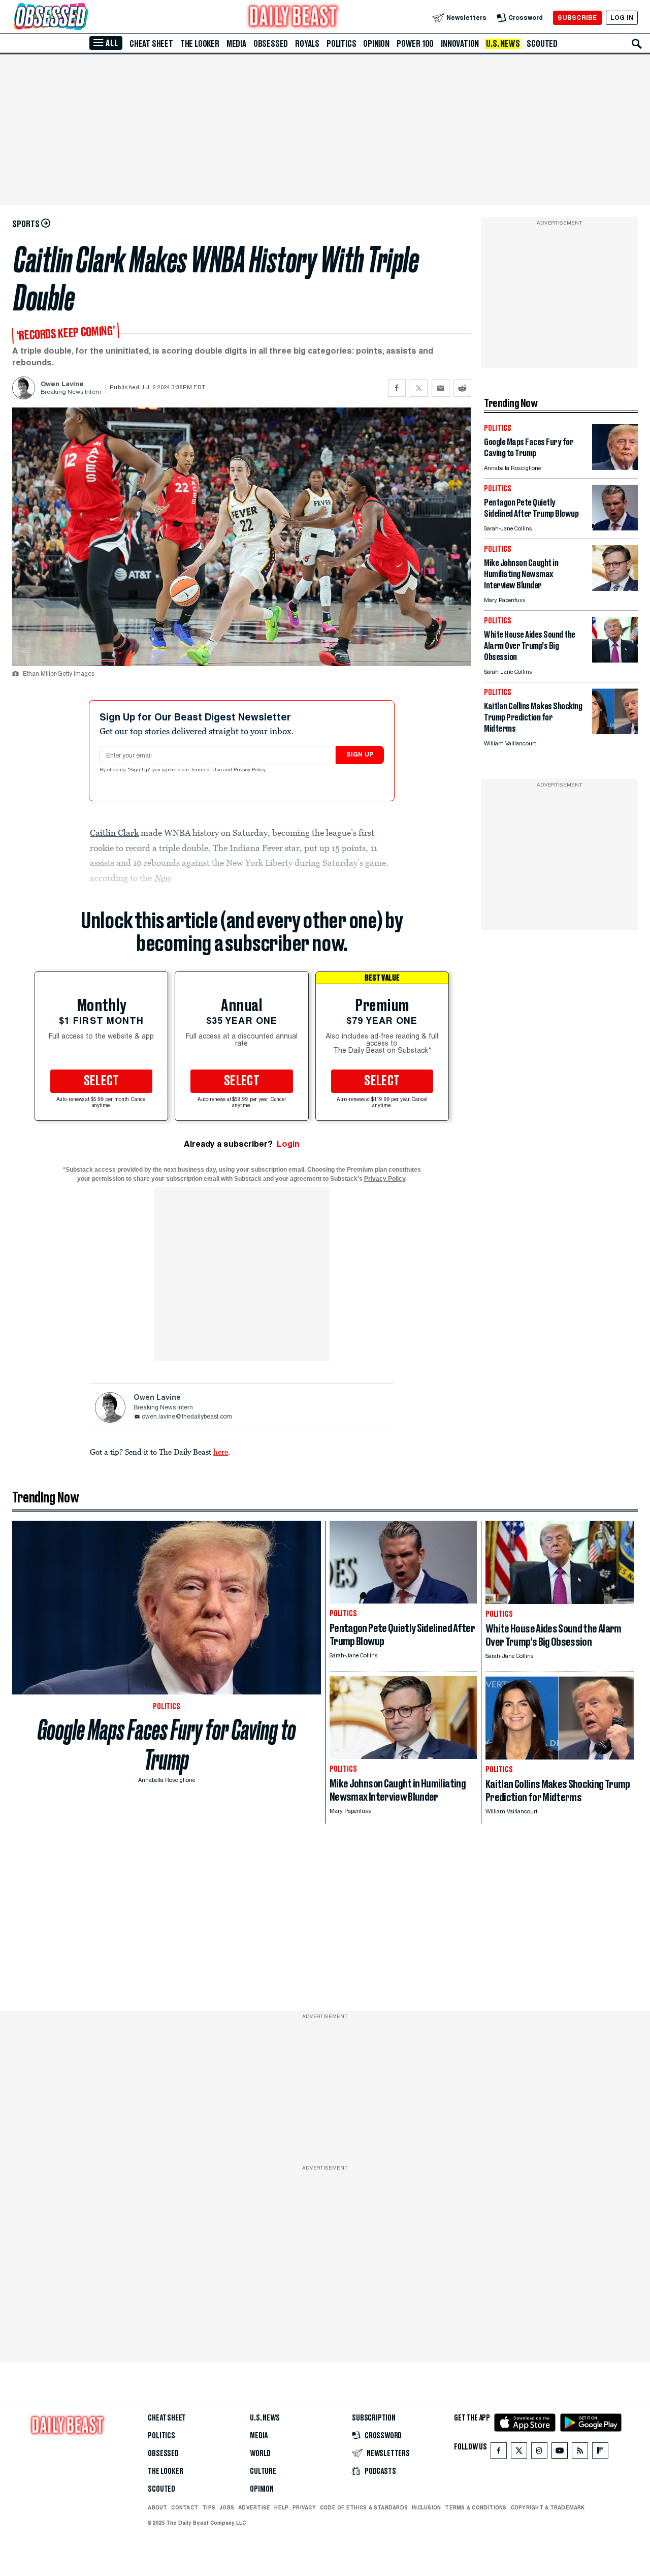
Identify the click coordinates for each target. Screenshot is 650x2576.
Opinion (376, 44)
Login (288, 1144)
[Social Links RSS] (580, 2453)
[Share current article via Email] (441, 388)
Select (102, 1081)
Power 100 (415, 44)
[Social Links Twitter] (519, 2453)
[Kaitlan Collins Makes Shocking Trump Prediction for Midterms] (615, 731)
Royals (307, 44)
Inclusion (426, 2507)
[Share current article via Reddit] (462, 388)
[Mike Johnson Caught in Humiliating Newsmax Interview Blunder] (615, 588)
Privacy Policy (250, 770)
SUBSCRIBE (577, 18)
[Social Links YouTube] (560, 2453)
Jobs (227, 2507)
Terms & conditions (476, 2507)
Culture (263, 2471)
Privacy (304, 2507)
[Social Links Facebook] (499, 2453)
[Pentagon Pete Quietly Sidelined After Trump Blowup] (615, 528)
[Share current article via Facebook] (397, 388)
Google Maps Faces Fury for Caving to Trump (167, 1745)
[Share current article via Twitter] (419, 388)
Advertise (254, 2507)
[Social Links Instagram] (539, 2453)
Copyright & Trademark (548, 2507)
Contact (185, 2507)
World (260, 2454)
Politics (341, 44)
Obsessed (271, 44)
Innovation (460, 44)
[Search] (637, 44)
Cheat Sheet (151, 44)
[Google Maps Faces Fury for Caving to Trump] (615, 467)
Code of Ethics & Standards (364, 2507)
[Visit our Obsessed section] (83, 18)
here (221, 1452)
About (157, 2507)
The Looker (200, 44)
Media (236, 44)
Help (281, 2507)
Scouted (542, 44)
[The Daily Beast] (294, 18)
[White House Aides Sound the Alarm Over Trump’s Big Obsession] (615, 660)
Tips (209, 2507)
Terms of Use (207, 770)
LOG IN (622, 18)
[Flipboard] (600, 2453)
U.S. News (503, 44)
